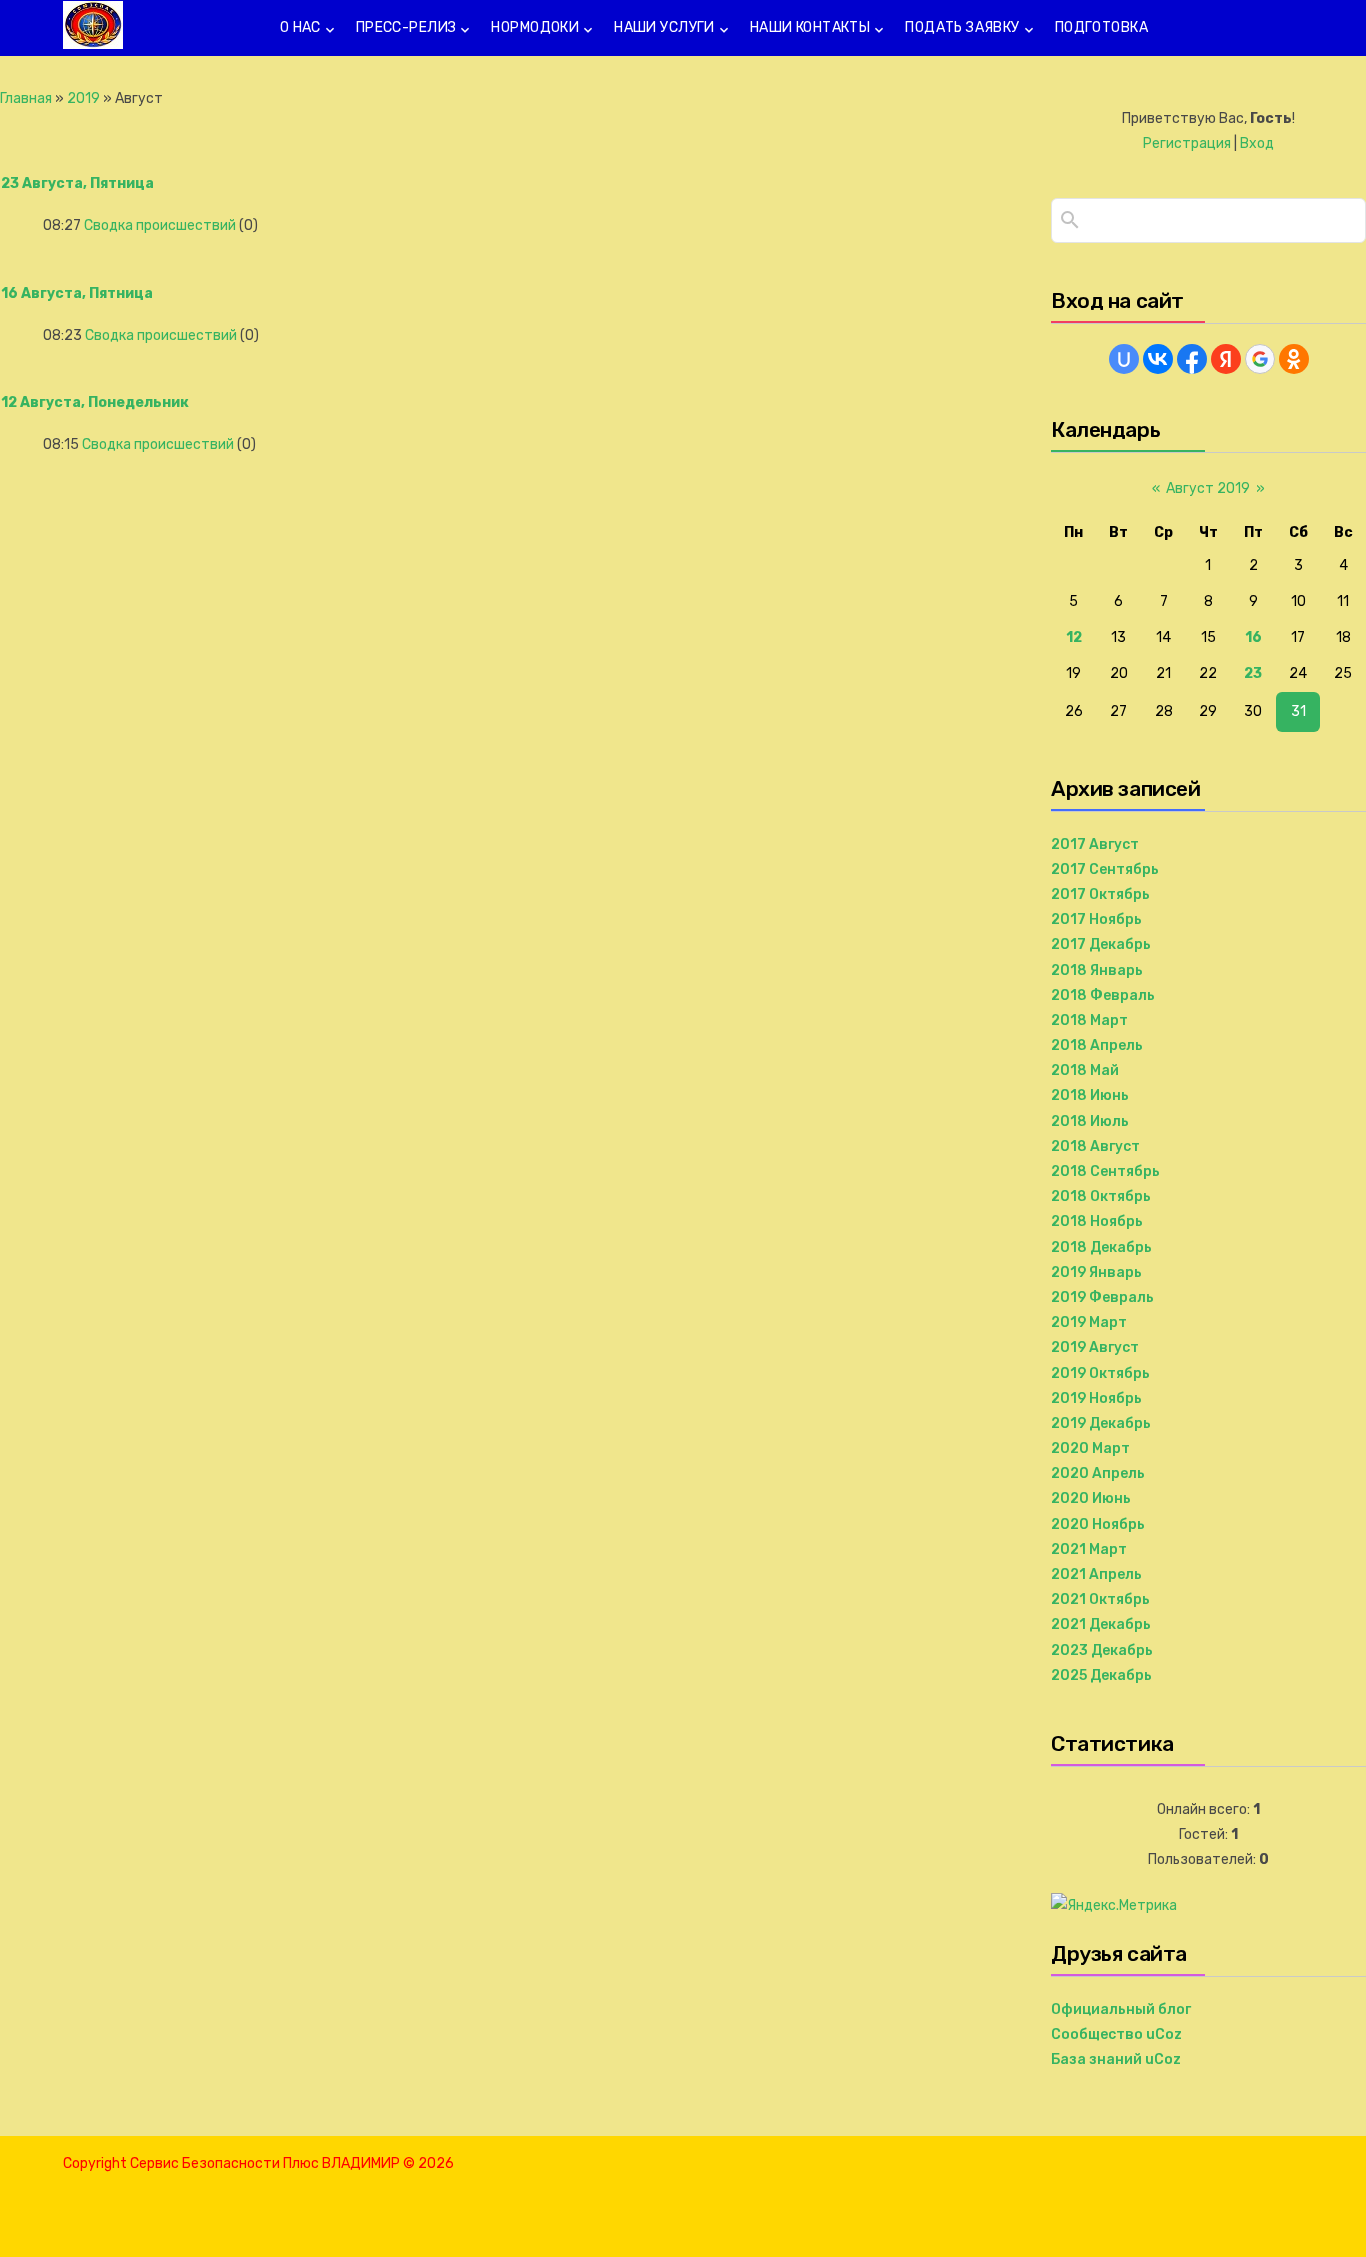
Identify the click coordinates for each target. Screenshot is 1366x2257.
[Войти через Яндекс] (1226, 359)
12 (1074, 637)
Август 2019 (1208, 488)
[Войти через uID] (1124, 359)
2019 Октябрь (1100, 1373)
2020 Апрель (1098, 1473)
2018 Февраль (1103, 995)
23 (1253, 673)
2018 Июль (1090, 1121)
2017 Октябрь (1100, 894)
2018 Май (1085, 1070)
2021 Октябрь (1100, 1599)
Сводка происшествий (160, 225)
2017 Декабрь (1101, 944)
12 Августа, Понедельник (95, 402)
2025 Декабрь (1101, 1675)
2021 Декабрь (1101, 1624)
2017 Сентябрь (1105, 869)
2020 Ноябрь (1098, 1524)
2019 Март (1089, 1322)
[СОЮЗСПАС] (93, 40)
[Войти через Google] (1260, 359)
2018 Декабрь (1101, 1247)
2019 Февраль (1102, 1297)
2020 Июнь (1091, 1498)
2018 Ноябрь (1097, 1221)
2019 (83, 98)
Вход (1257, 143)
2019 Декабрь (1101, 1423)
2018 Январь (1097, 970)
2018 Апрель (1097, 1045)
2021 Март (1089, 1549)
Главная (26, 98)
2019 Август (1095, 1347)
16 (1253, 637)
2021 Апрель (1096, 1574)
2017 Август (1095, 844)
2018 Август (1095, 1146)
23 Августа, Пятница (77, 183)
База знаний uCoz (1116, 2059)
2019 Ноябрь (1096, 1398)
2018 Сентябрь (1105, 1171)
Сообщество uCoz (1116, 2034)
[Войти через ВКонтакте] (1158, 359)
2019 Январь (1096, 1272)
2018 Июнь (1090, 1095)
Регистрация (1187, 143)
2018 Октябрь (1101, 1196)
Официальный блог (1121, 2009)
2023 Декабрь (1102, 1650)
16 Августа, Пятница (77, 293)
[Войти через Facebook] (1192, 359)
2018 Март (1089, 1020)
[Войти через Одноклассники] (1294, 359)
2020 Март (1090, 1448)
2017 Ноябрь (1096, 919)
